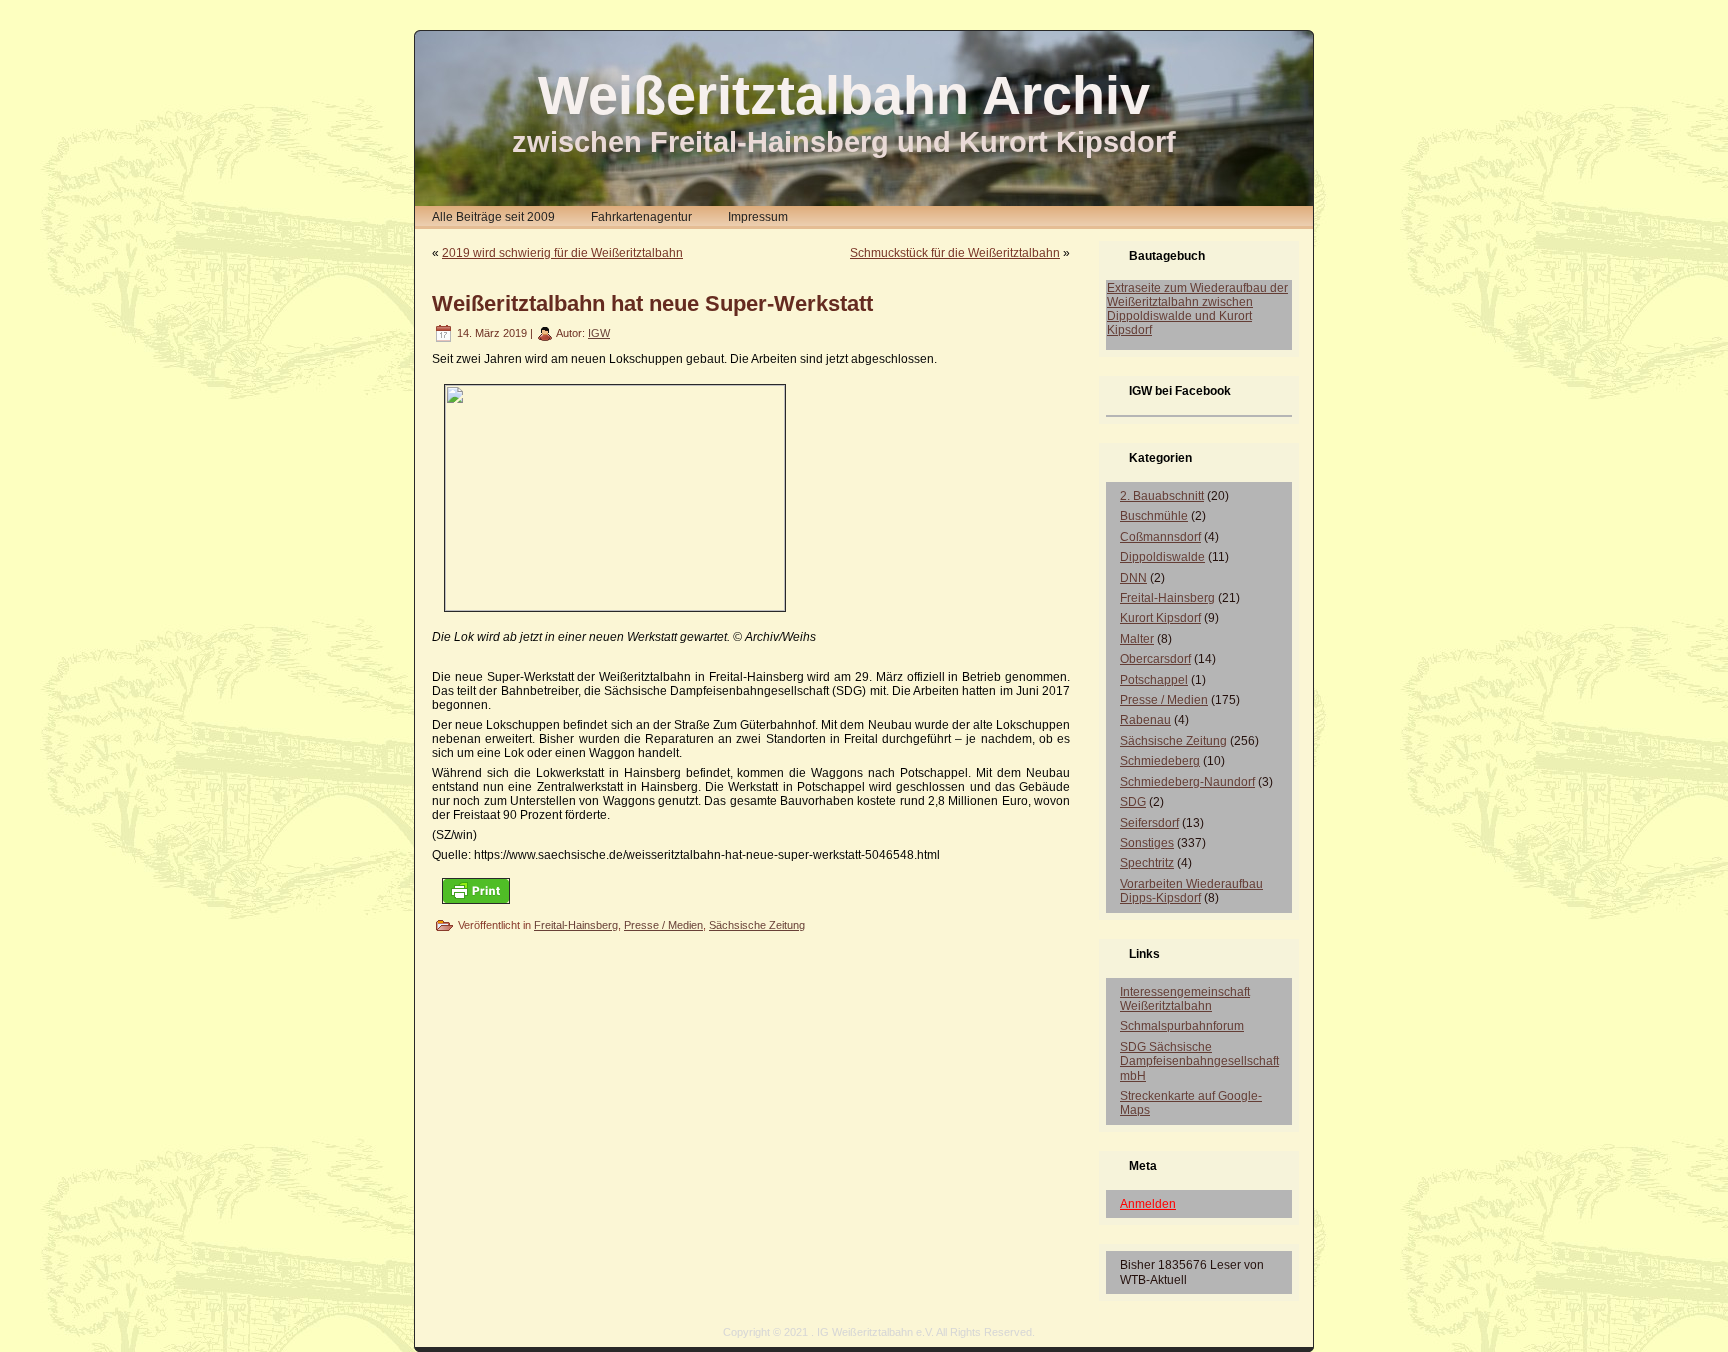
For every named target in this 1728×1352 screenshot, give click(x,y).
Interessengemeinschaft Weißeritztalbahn (1185, 999)
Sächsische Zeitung (757, 925)
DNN (1133, 578)
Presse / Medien (663, 925)
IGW (599, 333)
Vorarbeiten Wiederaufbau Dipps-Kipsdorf (1191, 891)
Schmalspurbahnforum (1182, 1026)
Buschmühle (1154, 516)
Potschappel (1154, 680)
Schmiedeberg (1160, 761)
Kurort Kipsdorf (1160, 618)
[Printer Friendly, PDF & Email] (476, 889)
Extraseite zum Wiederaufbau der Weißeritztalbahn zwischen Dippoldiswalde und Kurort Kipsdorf (1197, 309)
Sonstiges (1147, 843)
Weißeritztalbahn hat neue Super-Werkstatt (652, 303)
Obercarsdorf (1155, 659)
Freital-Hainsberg (576, 925)
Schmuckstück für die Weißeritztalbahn (955, 253)
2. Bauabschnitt (1162, 496)
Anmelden (1148, 1204)
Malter (1137, 639)
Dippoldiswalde (1162, 557)
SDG (1133, 802)
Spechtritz (1147, 863)
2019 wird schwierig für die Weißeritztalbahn (562, 253)
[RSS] (435, 1338)
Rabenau (1145, 720)
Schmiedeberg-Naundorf (1187, 782)
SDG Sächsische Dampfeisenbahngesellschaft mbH (1199, 1061)
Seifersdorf (1149, 823)
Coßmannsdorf (1160, 537)
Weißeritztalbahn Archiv (844, 95)
